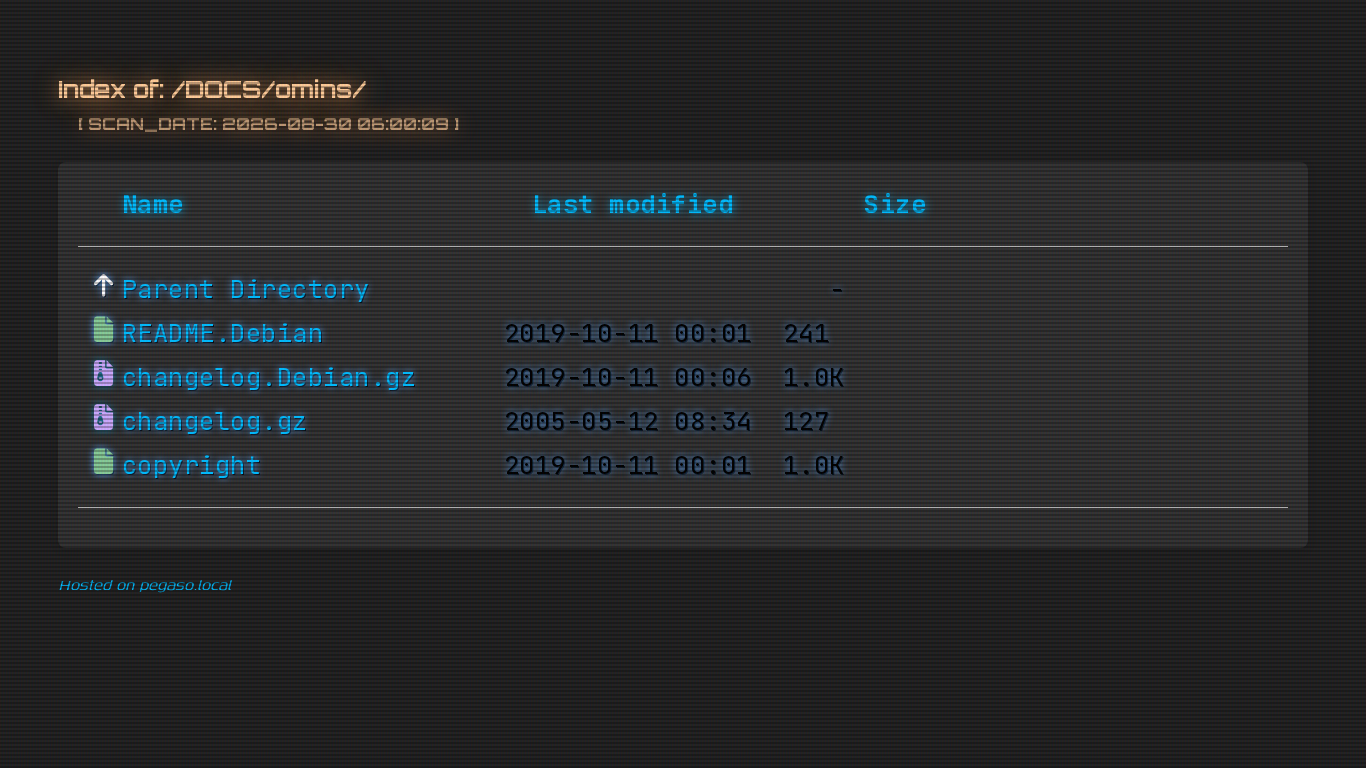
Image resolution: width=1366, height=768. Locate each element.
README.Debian (223, 333)
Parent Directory (246, 289)
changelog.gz (215, 421)
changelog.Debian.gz (269, 377)
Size (895, 204)
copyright (192, 465)
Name (153, 204)
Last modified (633, 204)
